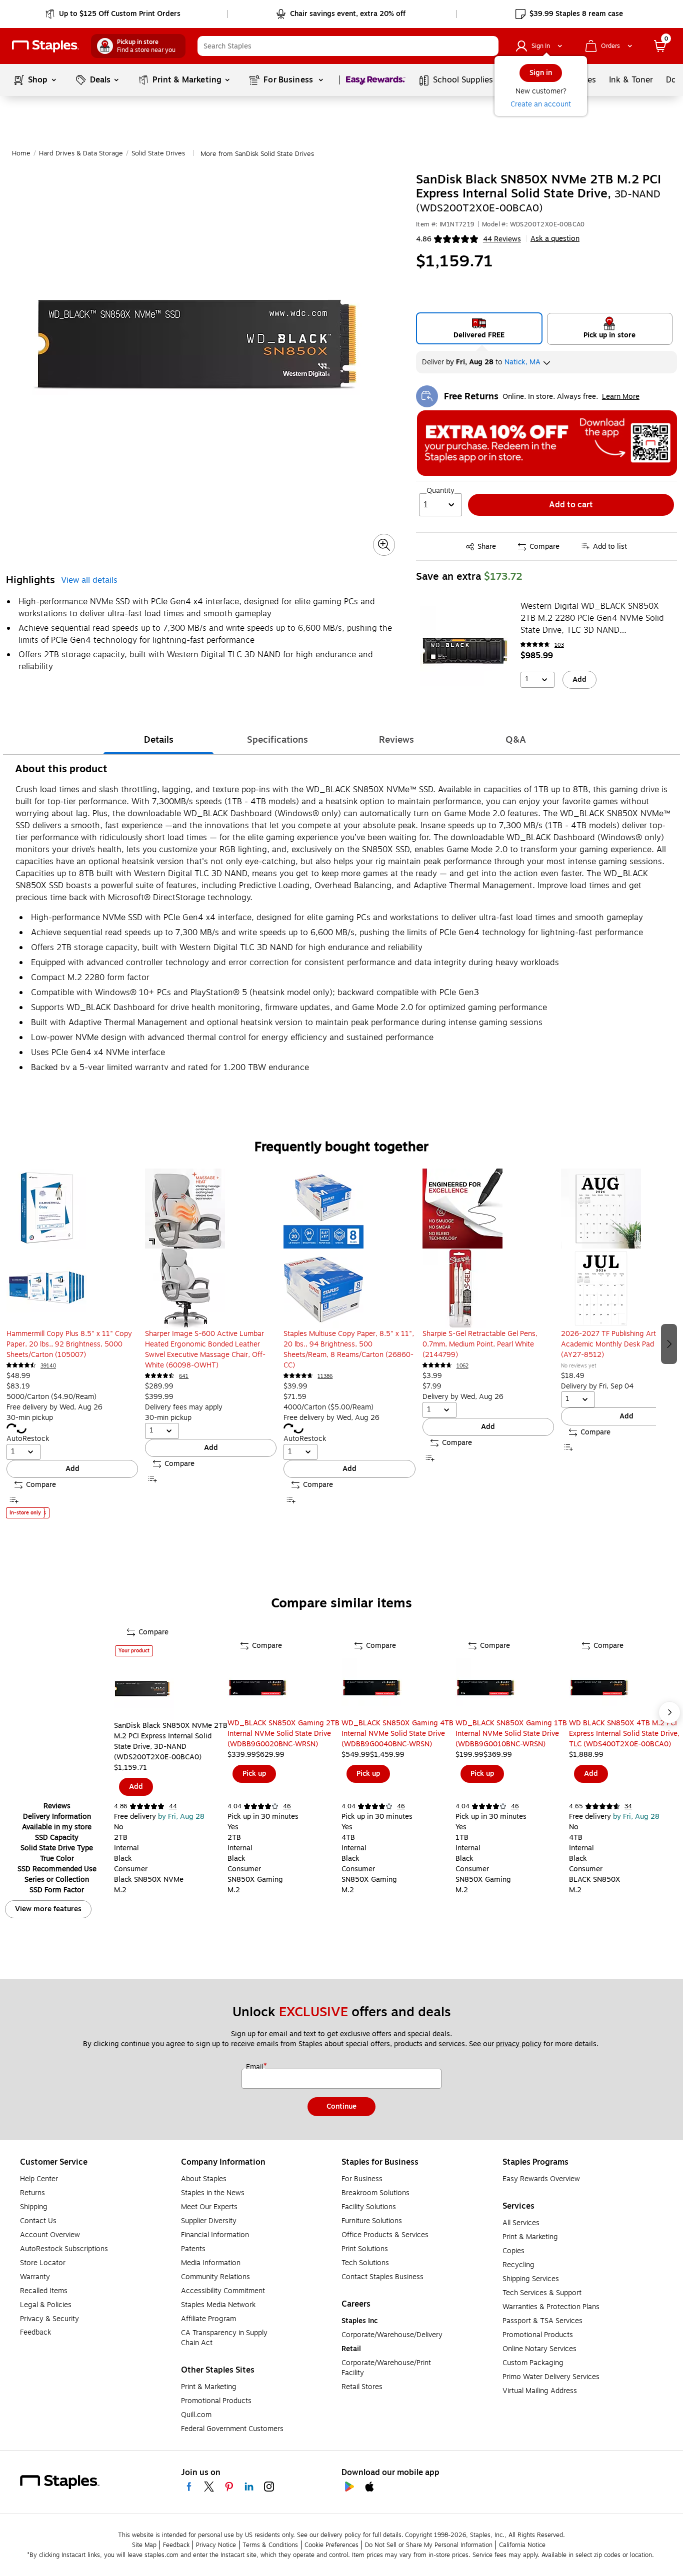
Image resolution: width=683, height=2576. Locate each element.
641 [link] (184, 1376)
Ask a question (555, 239)
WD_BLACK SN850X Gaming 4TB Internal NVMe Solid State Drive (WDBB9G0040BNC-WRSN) (397, 1734)
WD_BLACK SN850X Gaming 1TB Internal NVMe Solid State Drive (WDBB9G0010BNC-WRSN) (511, 1734)
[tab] (158, 740)
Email (255, 2067)
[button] (488, 46)
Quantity (440, 491)
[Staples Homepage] (45, 46)
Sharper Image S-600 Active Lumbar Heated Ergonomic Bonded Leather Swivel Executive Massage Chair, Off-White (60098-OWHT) (205, 1349)
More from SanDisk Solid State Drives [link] (257, 154)
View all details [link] (89, 580)
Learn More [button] (621, 397)
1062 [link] (462, 1366)
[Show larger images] (384, 545)
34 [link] (628, 1806)
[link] (114, 14)
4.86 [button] (424, 239)
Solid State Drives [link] (158, 153)
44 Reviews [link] (502, 239)
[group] (72, 1343)
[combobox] (348, 46)
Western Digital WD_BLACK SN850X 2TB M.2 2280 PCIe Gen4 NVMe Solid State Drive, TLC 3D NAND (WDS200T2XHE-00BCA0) (592, 618)
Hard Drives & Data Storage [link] (81, 153)
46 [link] (287, 1806)
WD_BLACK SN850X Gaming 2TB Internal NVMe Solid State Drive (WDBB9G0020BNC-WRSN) (283, 1734)
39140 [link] (48, 1366)
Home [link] (21, 153)
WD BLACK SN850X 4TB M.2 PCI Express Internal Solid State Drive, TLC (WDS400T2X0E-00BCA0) (624, 1734)
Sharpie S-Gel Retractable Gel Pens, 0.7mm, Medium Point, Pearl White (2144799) (480, 1344)
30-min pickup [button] (30, 1418)
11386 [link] (325, 1376)
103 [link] (559, 645)
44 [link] (173, 1806)
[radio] (479, 328)
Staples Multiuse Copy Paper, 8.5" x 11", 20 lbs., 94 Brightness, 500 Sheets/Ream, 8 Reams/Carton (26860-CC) (349, 1349)
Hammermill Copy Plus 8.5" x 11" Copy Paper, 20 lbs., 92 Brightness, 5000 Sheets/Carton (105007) (69, 1344)
